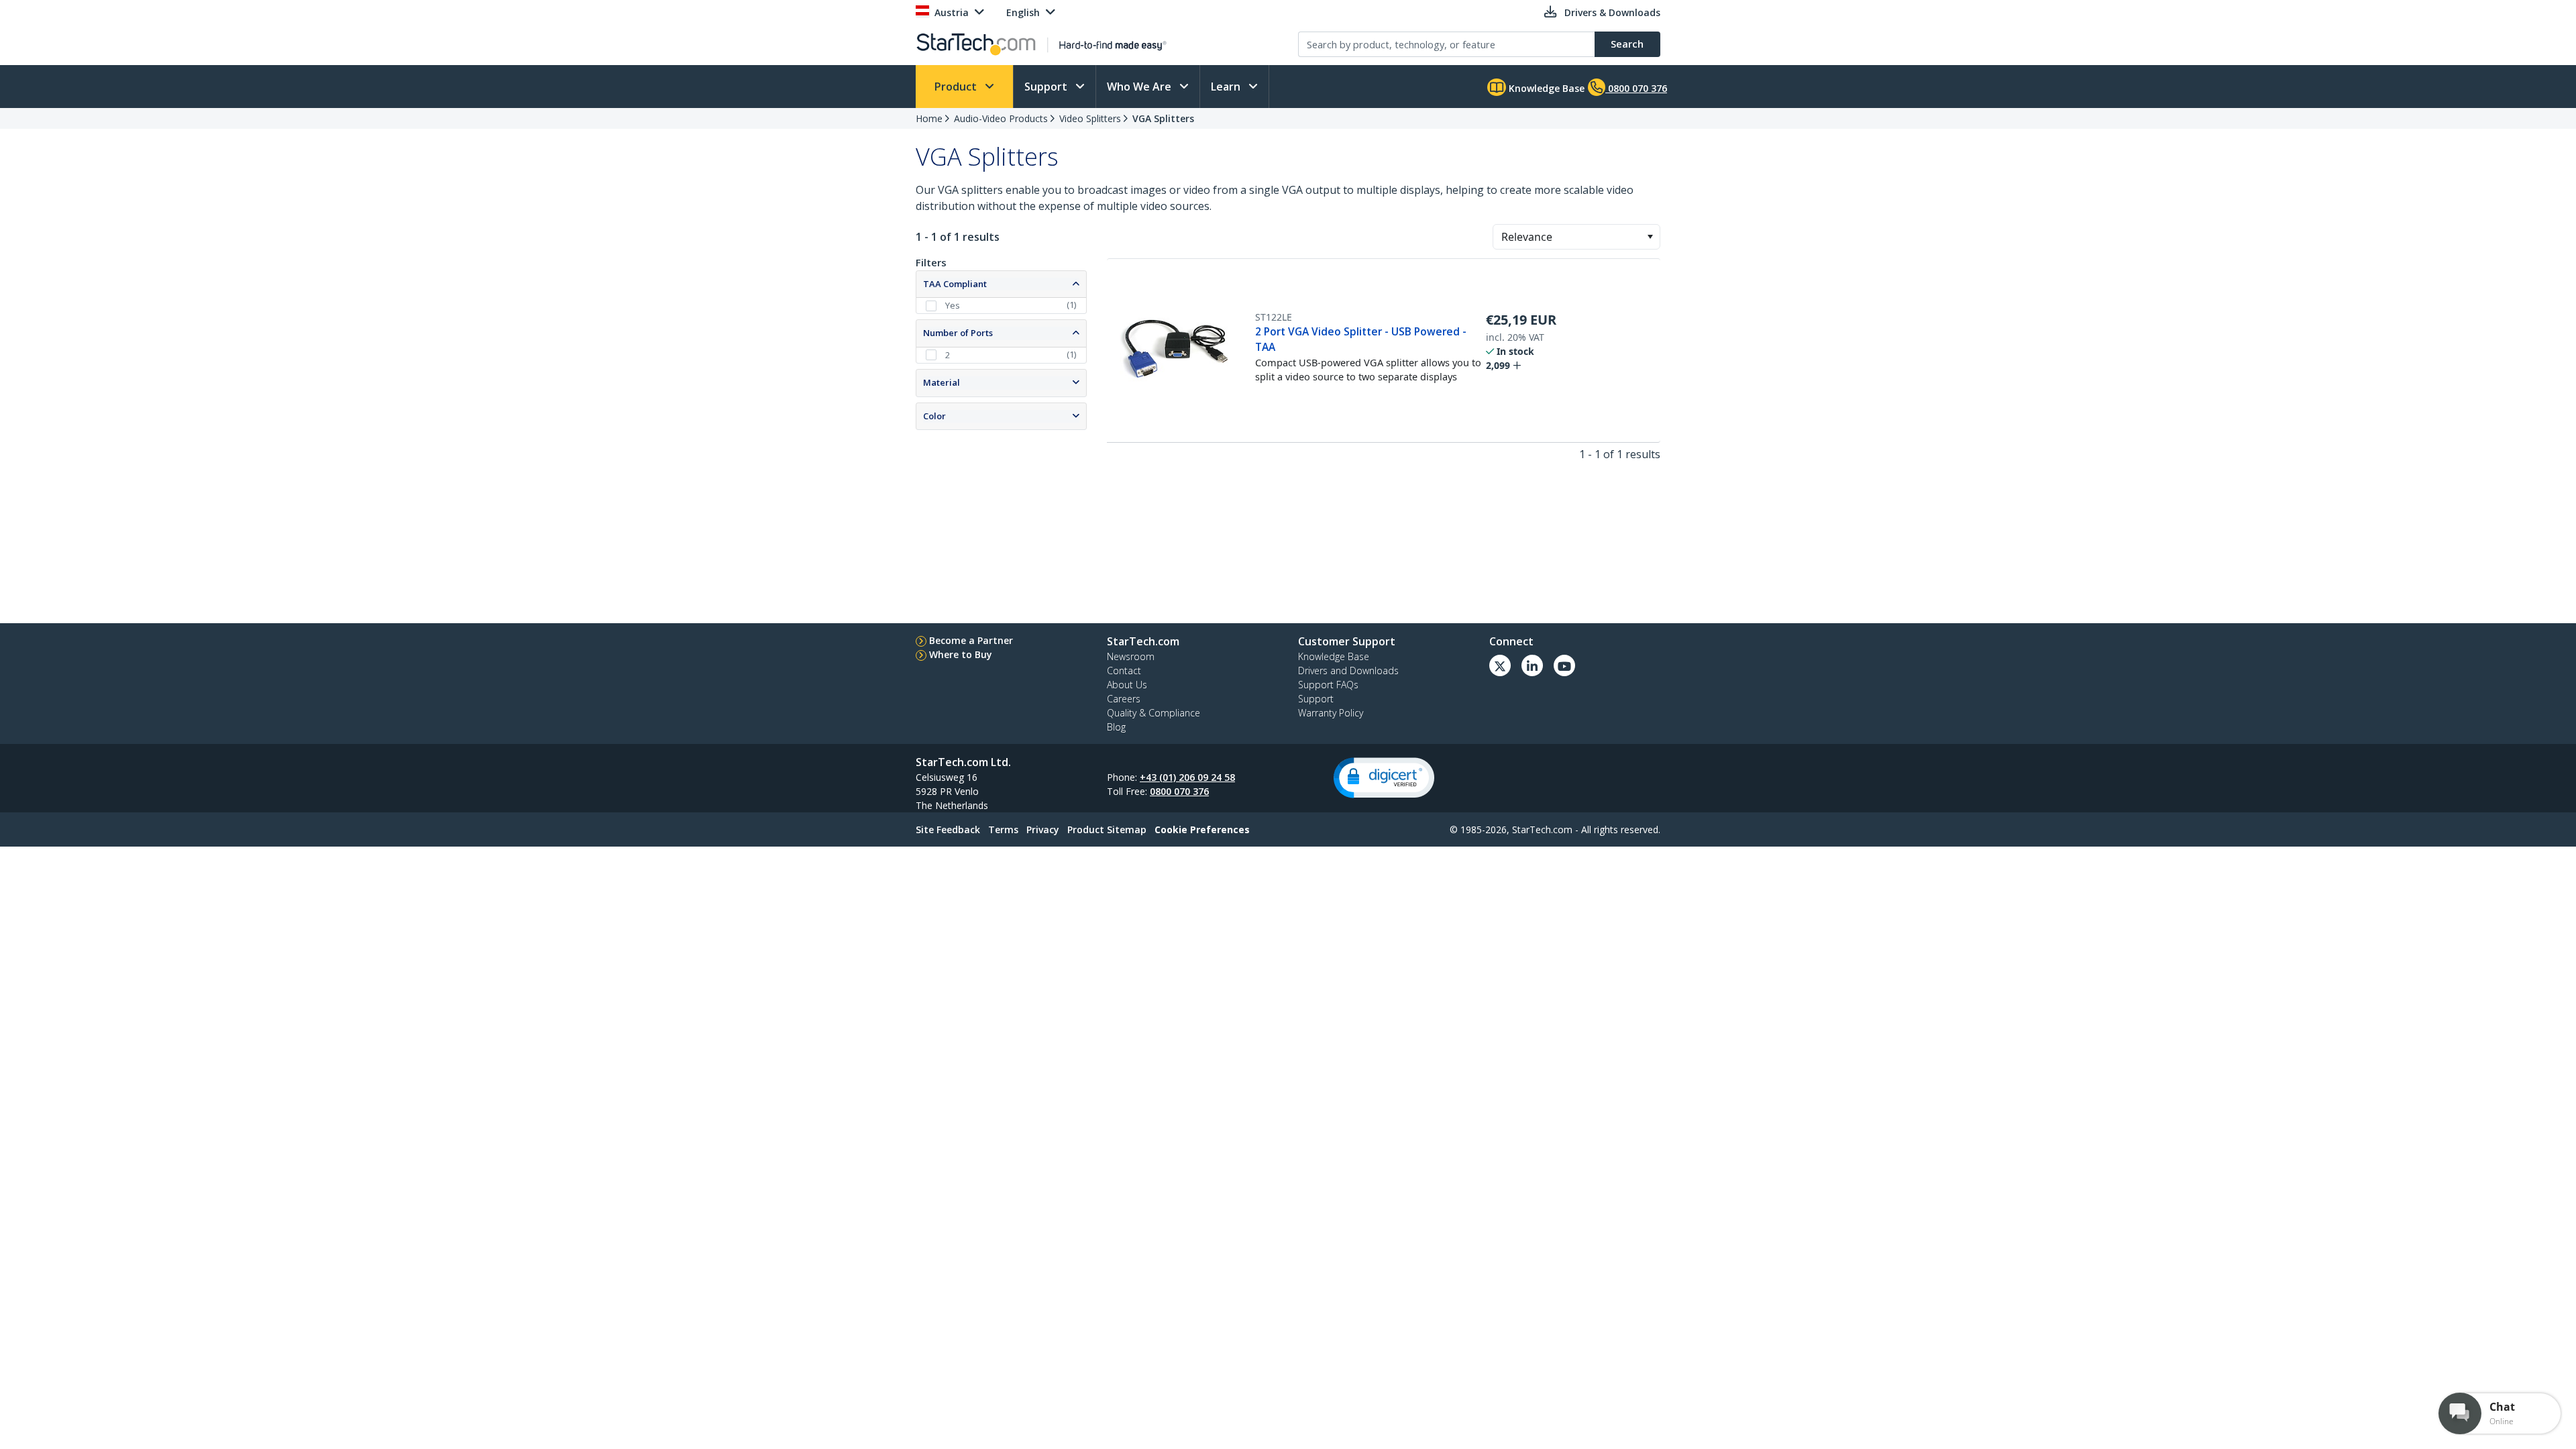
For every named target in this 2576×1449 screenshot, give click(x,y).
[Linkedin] (1532, 665)
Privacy (1043, 829)
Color (934, 416)
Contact (1124, 670)
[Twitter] (1500, 665)
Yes (953, 305)
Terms (1003, 829)
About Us (1127, 685)
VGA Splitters (1163, 118)
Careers (1124, 699)
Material (942, 382)
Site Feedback (948, 829)
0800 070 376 (1179, 791)
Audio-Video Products (1001, 118)
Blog (1116, 727)
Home (929, 118)
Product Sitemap (1107, 829)
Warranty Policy (1331, 713)
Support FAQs (1328, 685)
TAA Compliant (955, 284)
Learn (1227, 87)
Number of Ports (958, 333)
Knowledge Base (1545, 88)
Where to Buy (961, 654)
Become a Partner (971, 640)
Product (957, 87)
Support (1047, 87)
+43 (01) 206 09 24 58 (1187, 777)
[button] (1650, 237)
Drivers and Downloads (1348, 670)
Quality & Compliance (1153, 713)
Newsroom (1131, 656)
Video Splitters (1090, 118)
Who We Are (1140, 87)
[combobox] (1576, 237)
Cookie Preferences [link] (1202, 829)
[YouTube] (1564, 665)
